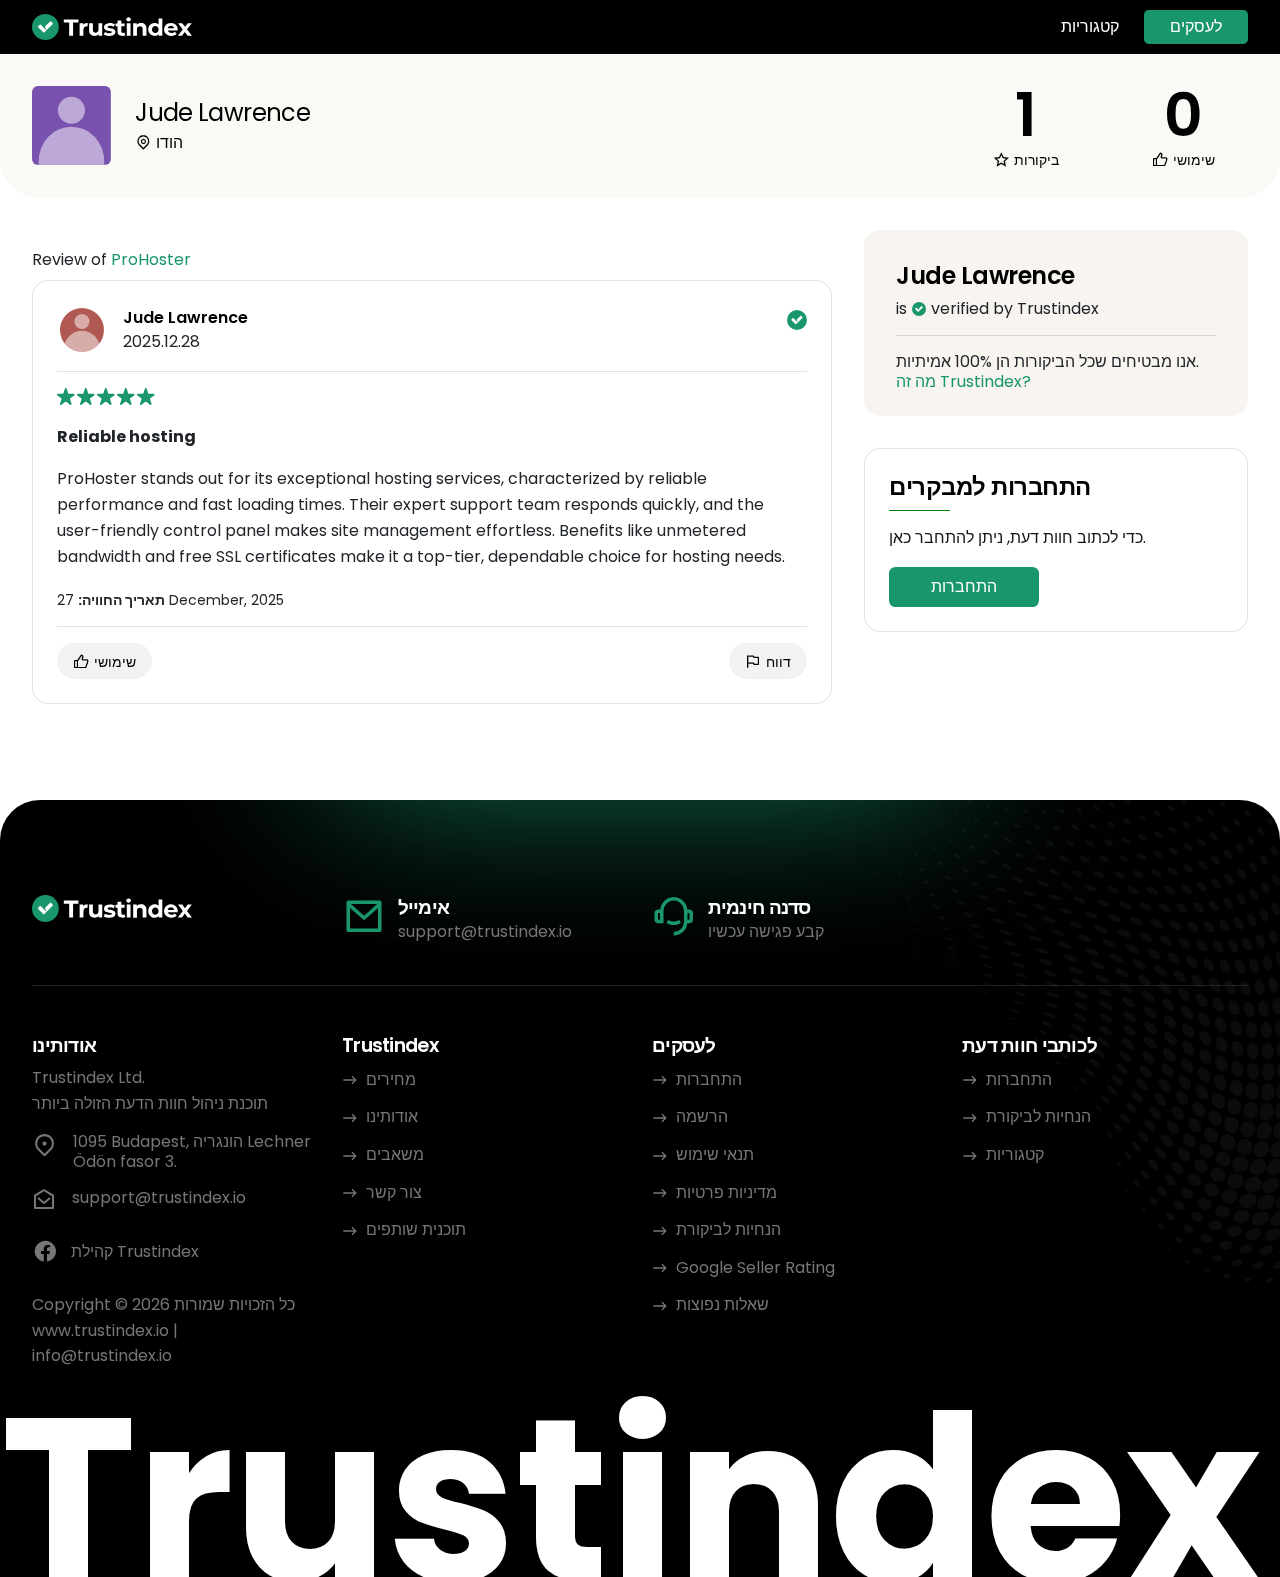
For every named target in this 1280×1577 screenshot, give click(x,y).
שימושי (113, 662)
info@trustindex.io (102, 1355)
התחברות (964, 586)
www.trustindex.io (100, 1330)
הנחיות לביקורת (728, 1229)
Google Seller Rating (755, 1267)
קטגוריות (1090, 27)
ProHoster (151, 259)
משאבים (395, 1154)
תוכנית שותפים (416, 1229)
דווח (776, 662)
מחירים (391, 1079)
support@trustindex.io (485, 931)
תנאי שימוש (715, 1154)
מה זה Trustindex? (963, 381)
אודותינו (392, 1116)
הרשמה (702, 1116)
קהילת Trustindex (135, 1251)
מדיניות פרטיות (726, 1192)
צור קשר (394, 1192)
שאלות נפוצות (722, 1304)
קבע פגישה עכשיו (766, 931)
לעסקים (1196, 26)
